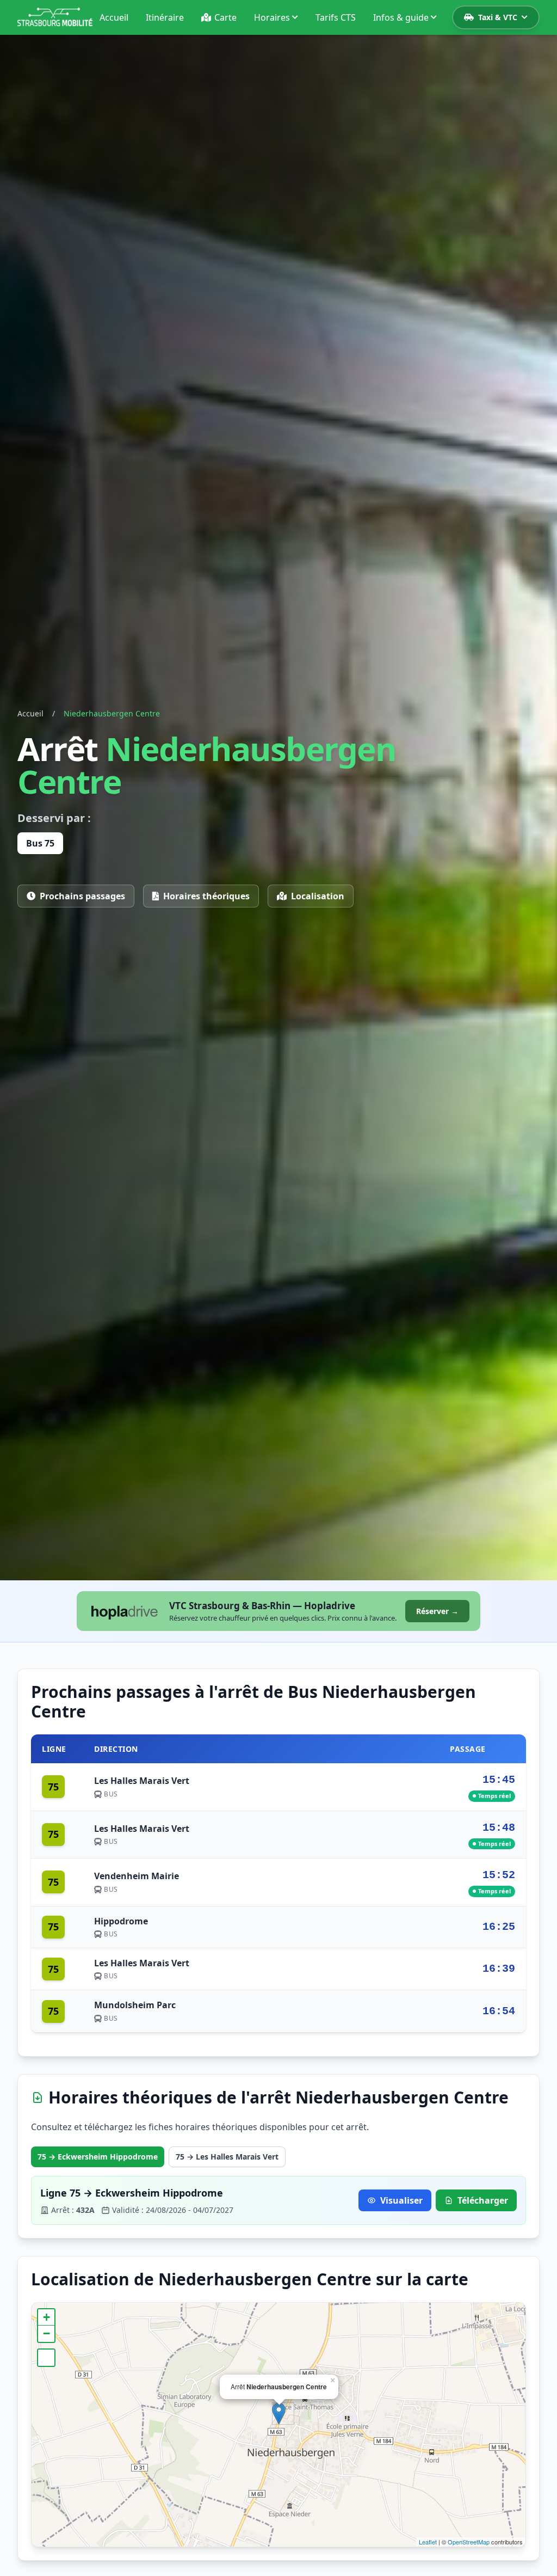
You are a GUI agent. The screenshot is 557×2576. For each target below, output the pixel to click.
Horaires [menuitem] (272, 17)
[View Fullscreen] (46, 2358)
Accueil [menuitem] (114, 17)
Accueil (30, 713)
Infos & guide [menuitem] (401, 17)
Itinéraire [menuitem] (165, 17)
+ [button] (47, 2317)
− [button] (47, 2333)
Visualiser (401, 2200)
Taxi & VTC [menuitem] (498, 17)
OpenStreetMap (469, 2542)
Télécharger (483, 2200)
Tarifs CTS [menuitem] (336, 17)
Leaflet (428, 2542)
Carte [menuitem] (225, 17)
